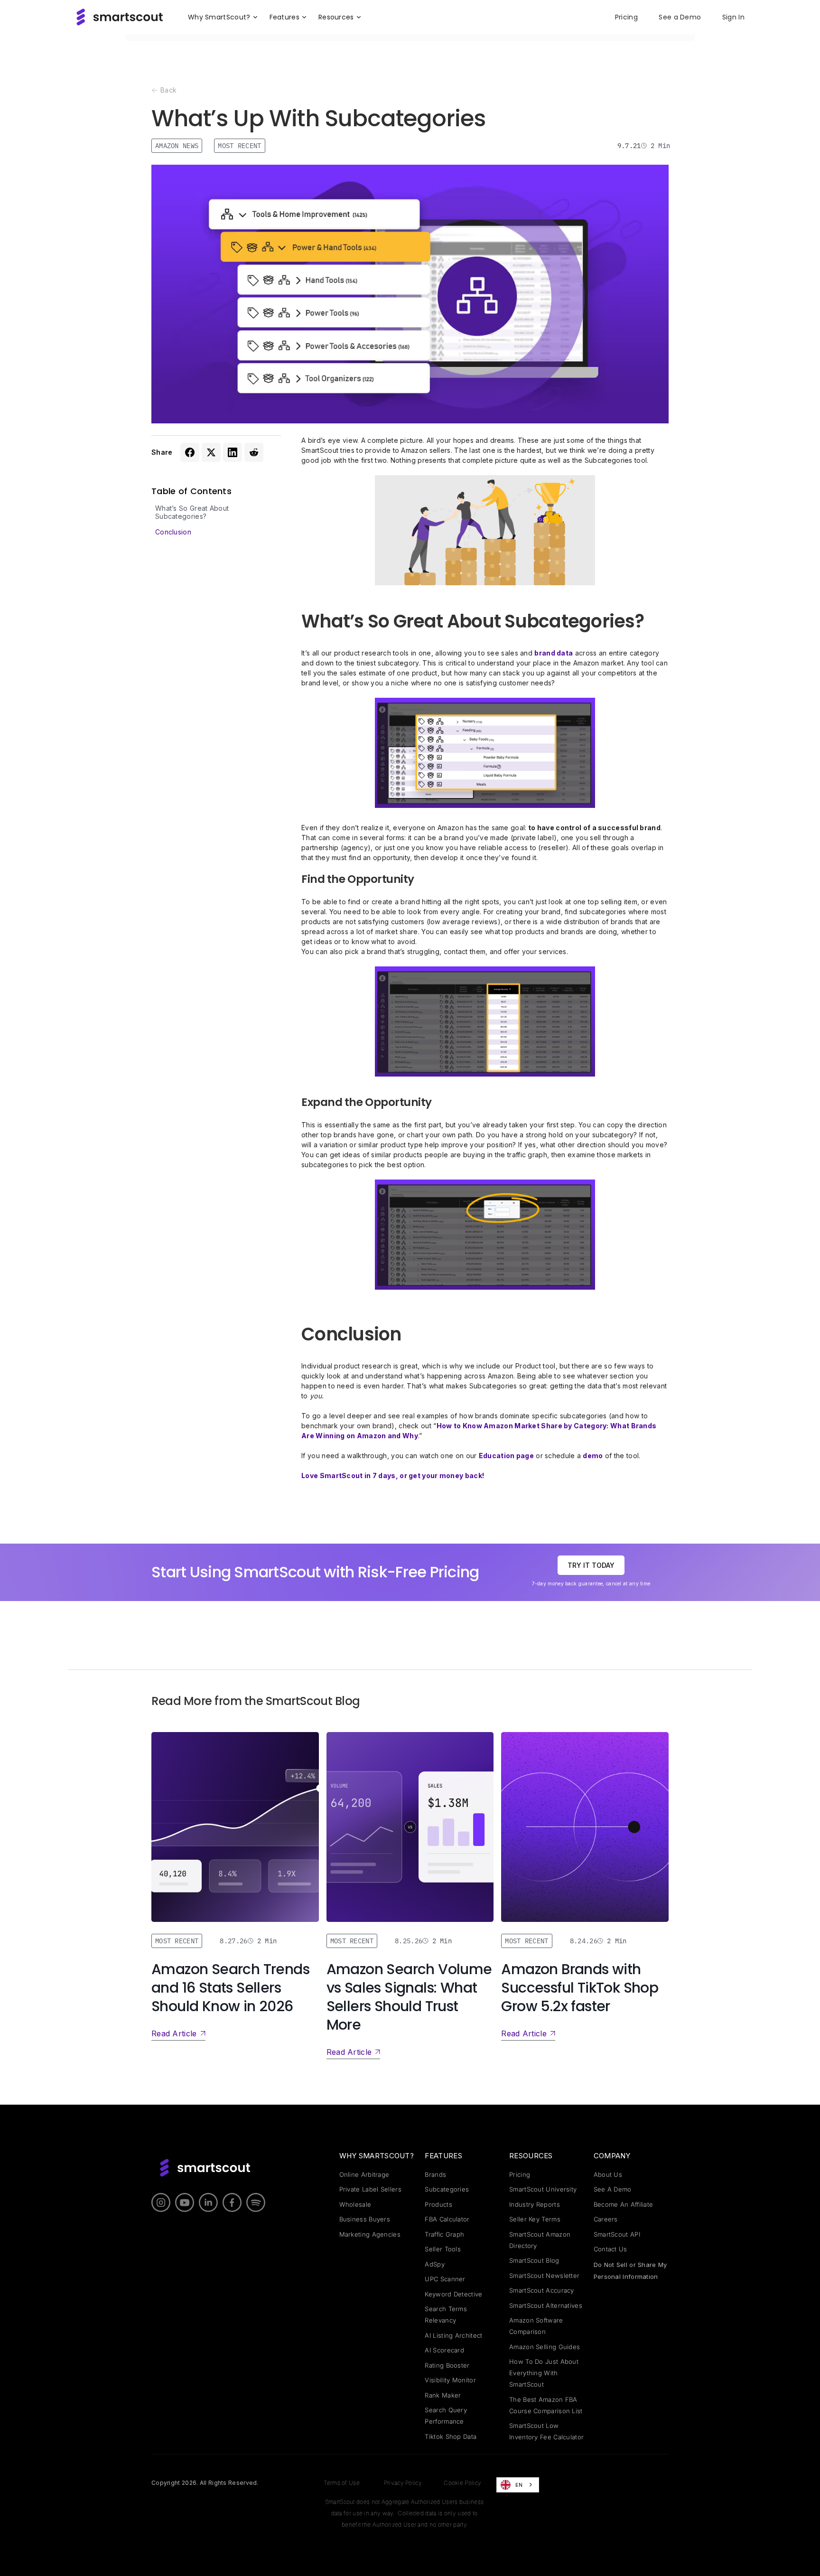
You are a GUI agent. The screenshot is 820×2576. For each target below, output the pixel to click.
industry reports (535, 2204)
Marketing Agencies (370, 2234)
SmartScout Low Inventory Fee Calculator (546, 2431)
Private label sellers (370, 2189)
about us (608, 2174)
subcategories (447, 2189)
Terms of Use (342, 2483)
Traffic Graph (444, 2234)
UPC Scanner (445, 2279)
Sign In (733, 17)
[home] (120, 17)
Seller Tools (443, 2249)
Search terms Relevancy (446, 2314)
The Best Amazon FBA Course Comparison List (546, 2405)
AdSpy (435, 2264)
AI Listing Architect (453, 2335)
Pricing (626, 17)
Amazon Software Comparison (536, 2326)
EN (519, 2485)
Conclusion (173, 532)
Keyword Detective (453, 2294)
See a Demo (680, 17)
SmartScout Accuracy (542, 2290)
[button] (223, 17)
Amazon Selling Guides (545, 2347)
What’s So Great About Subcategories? (192, 512)
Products (438, 2204)
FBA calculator (447, 2219)
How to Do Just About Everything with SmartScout (544, 2373)
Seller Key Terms (535, 2219)
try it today (591, 1565)
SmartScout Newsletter (544, 2276)
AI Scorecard (444, 2350)
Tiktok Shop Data (451, 2436)
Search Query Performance (446, 2416)
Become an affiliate (624, 2204)
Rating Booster (447, 2365)
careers (606, 2219)
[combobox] (518, 2485)
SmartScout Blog (534, 2260)
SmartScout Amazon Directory (540, 2240)
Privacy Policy (403, 2483)
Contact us (610, 2249)
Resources (531, 2156)
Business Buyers (365, 2219)
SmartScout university (543, 2189)
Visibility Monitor (450, 2380)
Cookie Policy (462, 2483)
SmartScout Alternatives (546, 2305)
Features (443, 2156)
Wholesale (355, 2204)
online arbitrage (364, 2174)
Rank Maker (443, 2395)
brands (435, 2174)
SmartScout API (617, 2234)
